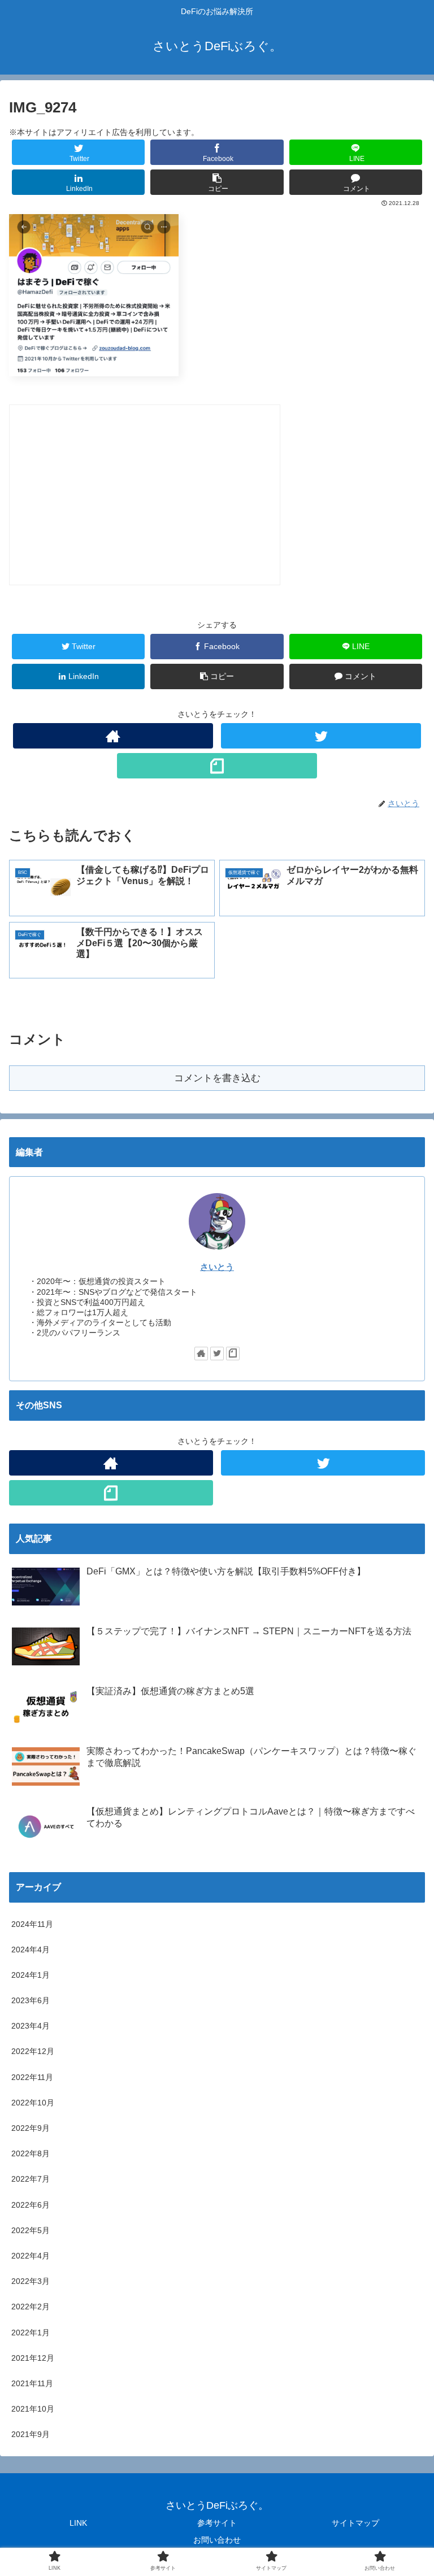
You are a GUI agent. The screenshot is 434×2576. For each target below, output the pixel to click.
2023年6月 (31, 2000)
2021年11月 (32, 2383)
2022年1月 (31, 2333)
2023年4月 (31, 2026)
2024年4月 (31, 1950)
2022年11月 (32, 2077)
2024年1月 (31, 1975)
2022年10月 (33, 2103)
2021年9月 (31, 2434)
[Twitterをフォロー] (321, 736)
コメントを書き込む (217, 1078)
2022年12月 (33, 2051)
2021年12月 (33, 2358)
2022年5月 (31, 2230)
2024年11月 (32, 1924)
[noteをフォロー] (217, 766)
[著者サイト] (113, 736)
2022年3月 (31, 2281)
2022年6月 (31, 2205)
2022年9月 (31, 2128)
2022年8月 (31, 2153)
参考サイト (217, 2523)
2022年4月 (31, 2256)
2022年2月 (31, 2307)
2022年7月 (31, 2179)
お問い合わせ (217, 2540)
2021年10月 (33, 2409)
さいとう (217, 1267)
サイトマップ (355, 2523)
